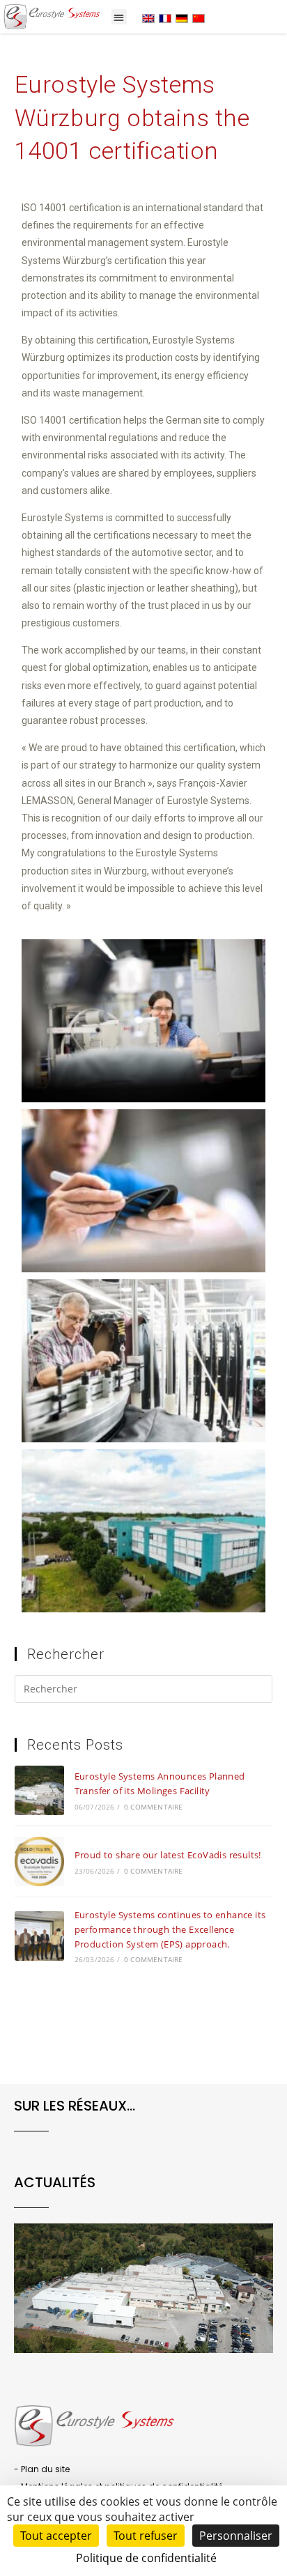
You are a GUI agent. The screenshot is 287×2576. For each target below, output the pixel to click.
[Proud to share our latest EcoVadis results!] (39, 1861)
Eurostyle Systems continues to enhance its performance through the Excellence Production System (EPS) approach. (170, 1929)
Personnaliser (236, 2536)
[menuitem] (148, 18)
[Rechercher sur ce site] (144, 1691)
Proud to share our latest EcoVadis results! (168, 1855)
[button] (119, 17)
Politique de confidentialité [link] (146, 2558)
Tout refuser (146, 2536)
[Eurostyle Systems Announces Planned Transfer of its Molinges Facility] (39, 1790)
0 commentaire (154, 1807)
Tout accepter (56, 2536)
